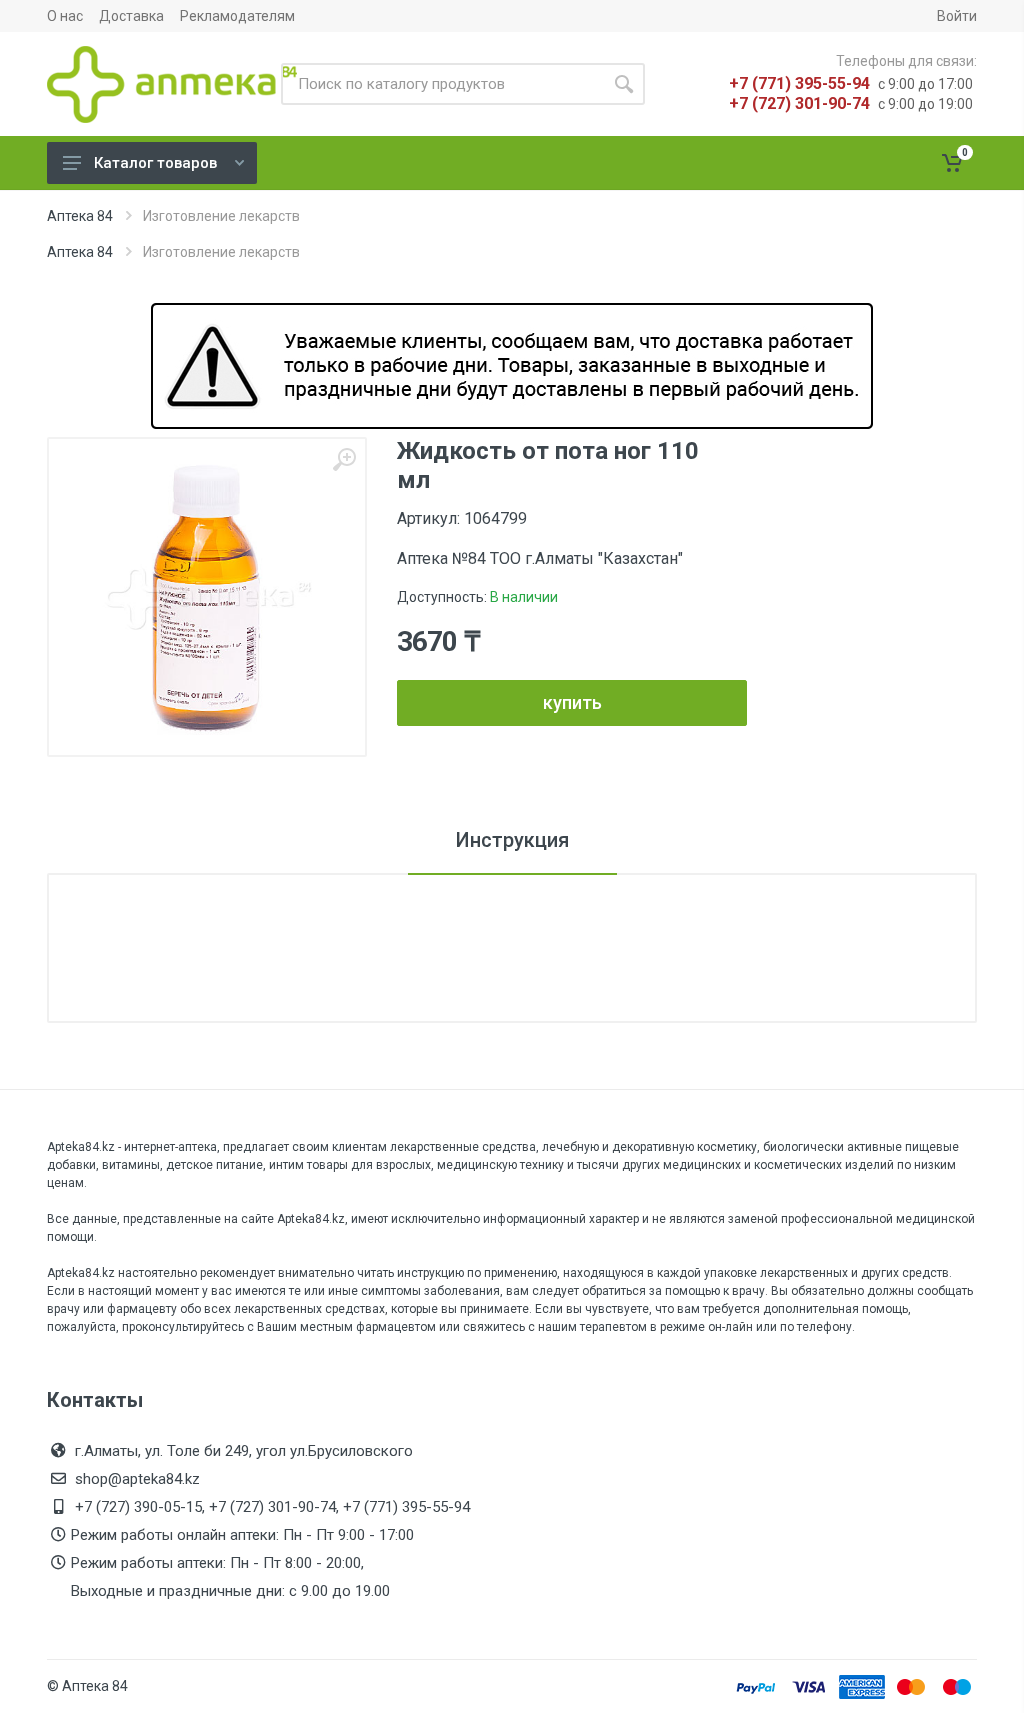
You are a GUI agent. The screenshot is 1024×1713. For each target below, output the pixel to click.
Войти (957, 16)
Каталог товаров (155, 163)
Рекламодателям (237, 16)
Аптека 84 (80, 216)
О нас (65, 16)
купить (572, 702)
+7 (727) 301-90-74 (799, 103)
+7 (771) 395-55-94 (799, 83)
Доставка (131, 16)
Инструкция (512, 840)
